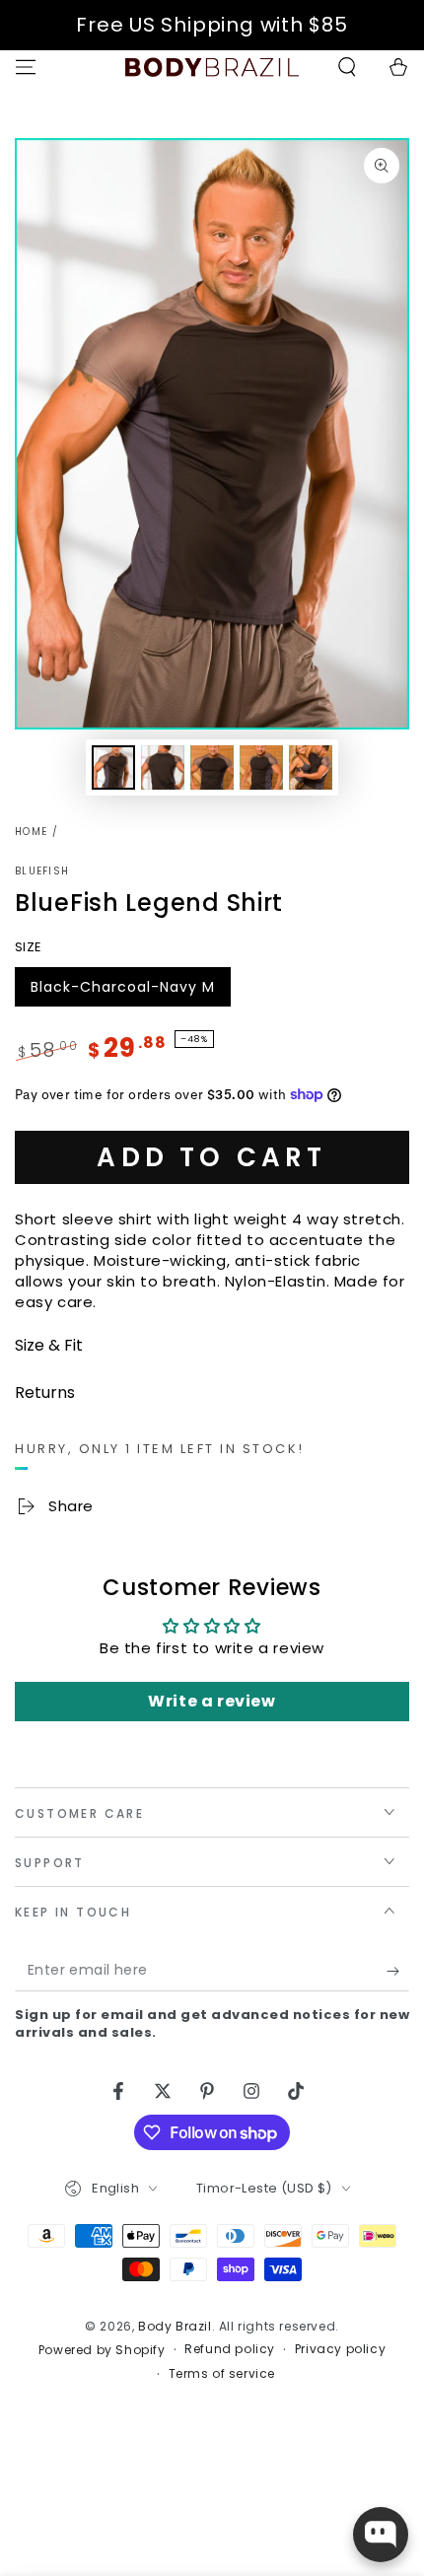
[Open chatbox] (381, 2535)
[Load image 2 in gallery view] (163, 767)
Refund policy (230, 2349)
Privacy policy (340, 2349)
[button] (347, 67)
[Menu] (26, 67)
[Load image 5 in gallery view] (311, 767)
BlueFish (42, 871)
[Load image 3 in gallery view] (212, 767)
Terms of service (222, 2374)
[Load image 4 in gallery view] (261, 767)
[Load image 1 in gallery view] (113, 767)
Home (31, 832)
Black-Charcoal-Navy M (122, 992)
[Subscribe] (398, 1972)
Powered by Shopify (102, 2350)
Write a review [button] (212, 1701)
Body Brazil (175, 2326)
